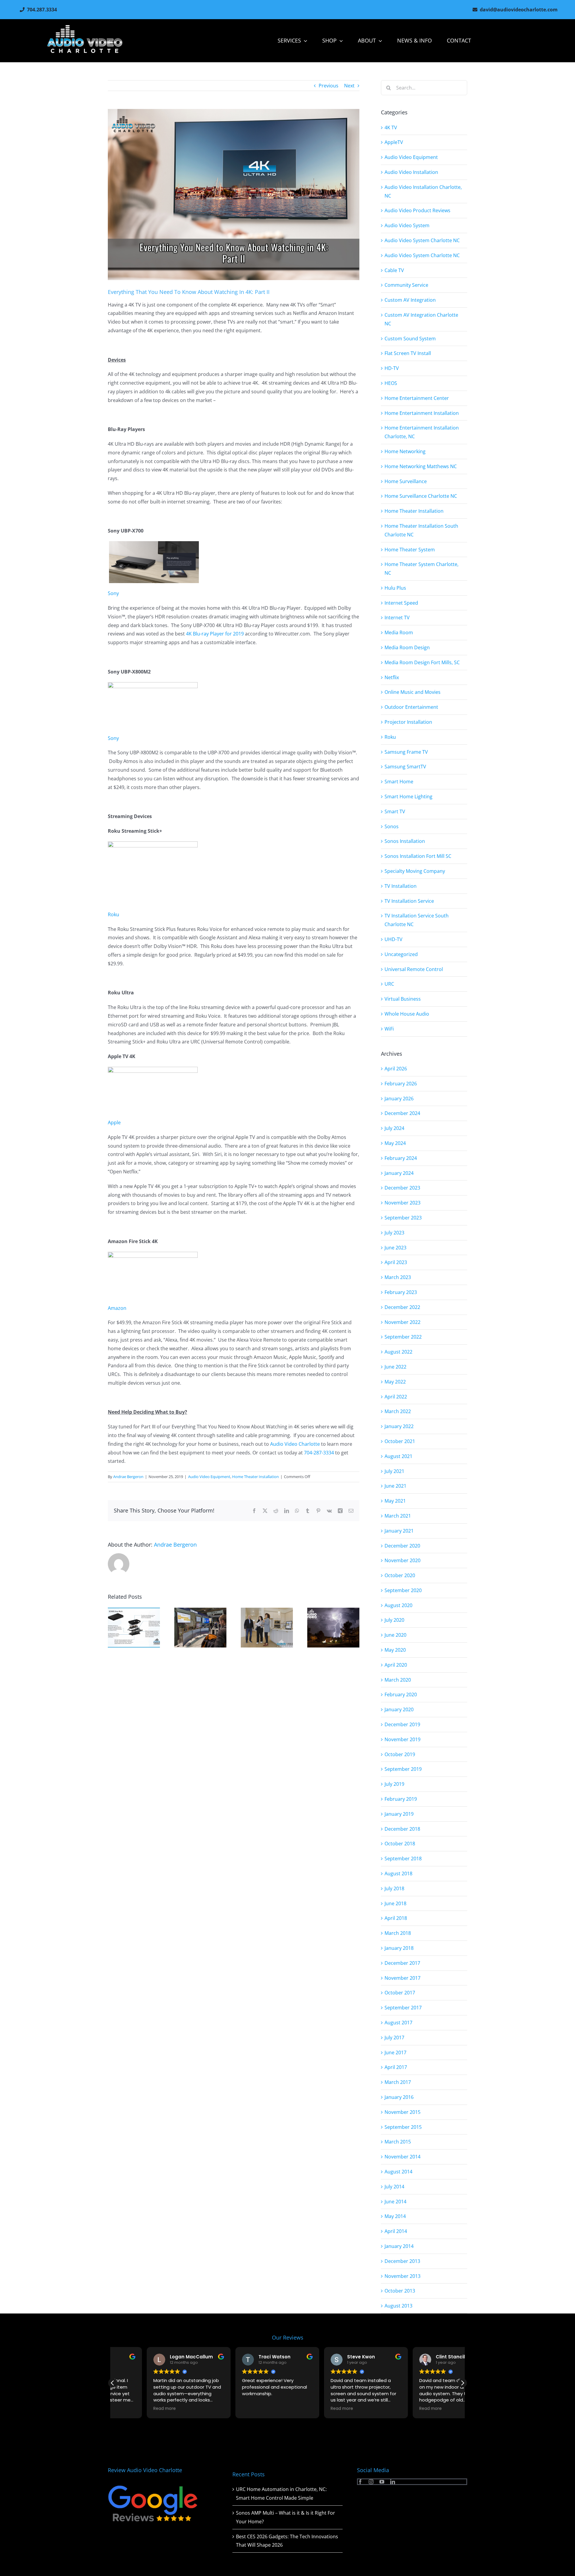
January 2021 (399, 1531)
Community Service (406, 285)
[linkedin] (393, 2482)
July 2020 (394, 1620)
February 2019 (401, 1799)
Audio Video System (407, 225)
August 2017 (398, 2023)
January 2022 (399, 1426)
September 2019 (403, 1769)
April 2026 (396, 1069)
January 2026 (399, 1099)
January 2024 (399, 1173)
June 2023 (395, 1248)
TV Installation (401, 886)
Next (349, 86)
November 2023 (402, 1203)
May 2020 (395, 1650)
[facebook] (360, 2482)
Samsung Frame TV (406, 752)
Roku (114, 914)
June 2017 (395, 2052)
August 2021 (398, 1456)
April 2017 (396, 2067)
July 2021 (394, 1471)
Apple (114, 1122)
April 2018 (396, 1918)
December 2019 (402, 1724)
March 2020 (398, 1680)
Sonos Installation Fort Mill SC (418, 856)
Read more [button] (130, 2409)
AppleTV (394, 142)
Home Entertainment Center (417, 398)
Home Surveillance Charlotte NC (421, 496)
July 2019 (394, 1784)
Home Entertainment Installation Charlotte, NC (422, 432)
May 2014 (395, 2216)
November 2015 (402, 2112)
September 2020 (403, 1590)
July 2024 (394, 1128)
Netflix (392, 677)
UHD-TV (394, 939)
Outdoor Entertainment (411, 707)
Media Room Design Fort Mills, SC (422, 662)
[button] (462, 2383)
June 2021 (395, 1486)
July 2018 (394, 1888)
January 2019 (399, 1814)
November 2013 (402, 2276)
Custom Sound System (410, 339)
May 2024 (395, 1143)
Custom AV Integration (410, 300)
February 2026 (401, 1084)
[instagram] (371, 2482)
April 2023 (396, 1262)
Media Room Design (407, 647)
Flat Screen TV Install (408, 353)
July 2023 (394, 1233)
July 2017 (394, 2038)
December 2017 (402, 1963)
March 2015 (398, 2142)
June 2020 (395, 1635)
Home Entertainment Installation (422, 413)
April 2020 (396, 1665)
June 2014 (395, 2202)
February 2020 (401, 1694)
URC (389, 984)
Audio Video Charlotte (295, 1444)
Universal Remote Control (414, 969)
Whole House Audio (407, 1014)
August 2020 (398, 1605)
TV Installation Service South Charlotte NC (417, 920)
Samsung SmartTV (405, 767)
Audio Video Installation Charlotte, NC (423, 191)
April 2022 (396, 1397)
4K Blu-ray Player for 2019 (215, 634)
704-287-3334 (320, 1453)
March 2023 (398, 1277)
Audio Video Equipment (209, 1477)
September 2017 (403, 2008)
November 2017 (402, 1978)
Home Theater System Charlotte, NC (422, 569)
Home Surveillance (406, 481)
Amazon (117, 1308)
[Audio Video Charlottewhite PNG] (85, 27)
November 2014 (402, 2157)
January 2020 (399, 1709)
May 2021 (395, 1501)
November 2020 (402, 1560)
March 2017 (398, 2082)
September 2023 (403, 1218)
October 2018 (400, 1844)
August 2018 (398, 1873)
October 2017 (400, 1993)
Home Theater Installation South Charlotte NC (421, 530)
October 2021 (400, 1441)
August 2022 (398, 1352)
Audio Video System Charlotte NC (422, 240)
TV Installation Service (409, 901)
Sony (113, 593)
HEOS (391, 383)
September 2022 (403, 1337)
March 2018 (398, 1933)
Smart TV (395, 811)
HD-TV (392, 368)
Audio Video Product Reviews (417, 210)
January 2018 (399, 1948)
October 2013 (400, 2291)
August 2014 (398, 2172)
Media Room (399, 632)
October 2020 (400, 1575)
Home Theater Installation (255, 1477)
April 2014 (396, 2231)
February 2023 (401, 1292)
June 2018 (395, 1903)
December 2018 (402, 1829)
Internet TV (397, 618)
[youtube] (382, 2482)
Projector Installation (408, 722)
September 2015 (403, 2127)
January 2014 (399, 2246)
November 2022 (402, 1322)
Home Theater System (410, 550)
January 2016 (399, 2097)
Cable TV (394, 270)
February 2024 (401, 1158)
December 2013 (402, 2261)
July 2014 (394, 2187)
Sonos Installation (405, 841)
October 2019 (400, 1754)
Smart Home (399, 782)
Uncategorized (401, 954)
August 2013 (398, 2306)
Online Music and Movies (413, 692)
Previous (329, 86)
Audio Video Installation (411, 172)
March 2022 (398, 1411)
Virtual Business (403, 999)
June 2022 (395, 1367)
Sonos (392, 826)
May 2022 (395, 1382)
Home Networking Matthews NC (421, 466)
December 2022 (402, 1307)
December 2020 (402, 1546)
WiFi (389, 1029)
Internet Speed (401, 603)
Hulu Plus (395, 588)
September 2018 (403, 1859)
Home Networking (405, 451)
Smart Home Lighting (408, 797)
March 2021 (398, 1516)
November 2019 (402, 1739)
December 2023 (402, 1188)
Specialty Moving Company (415, 871)
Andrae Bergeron (128, 1477)
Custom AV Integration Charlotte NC (421, 319)
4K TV (391, 128)
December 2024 (402, 1113)
